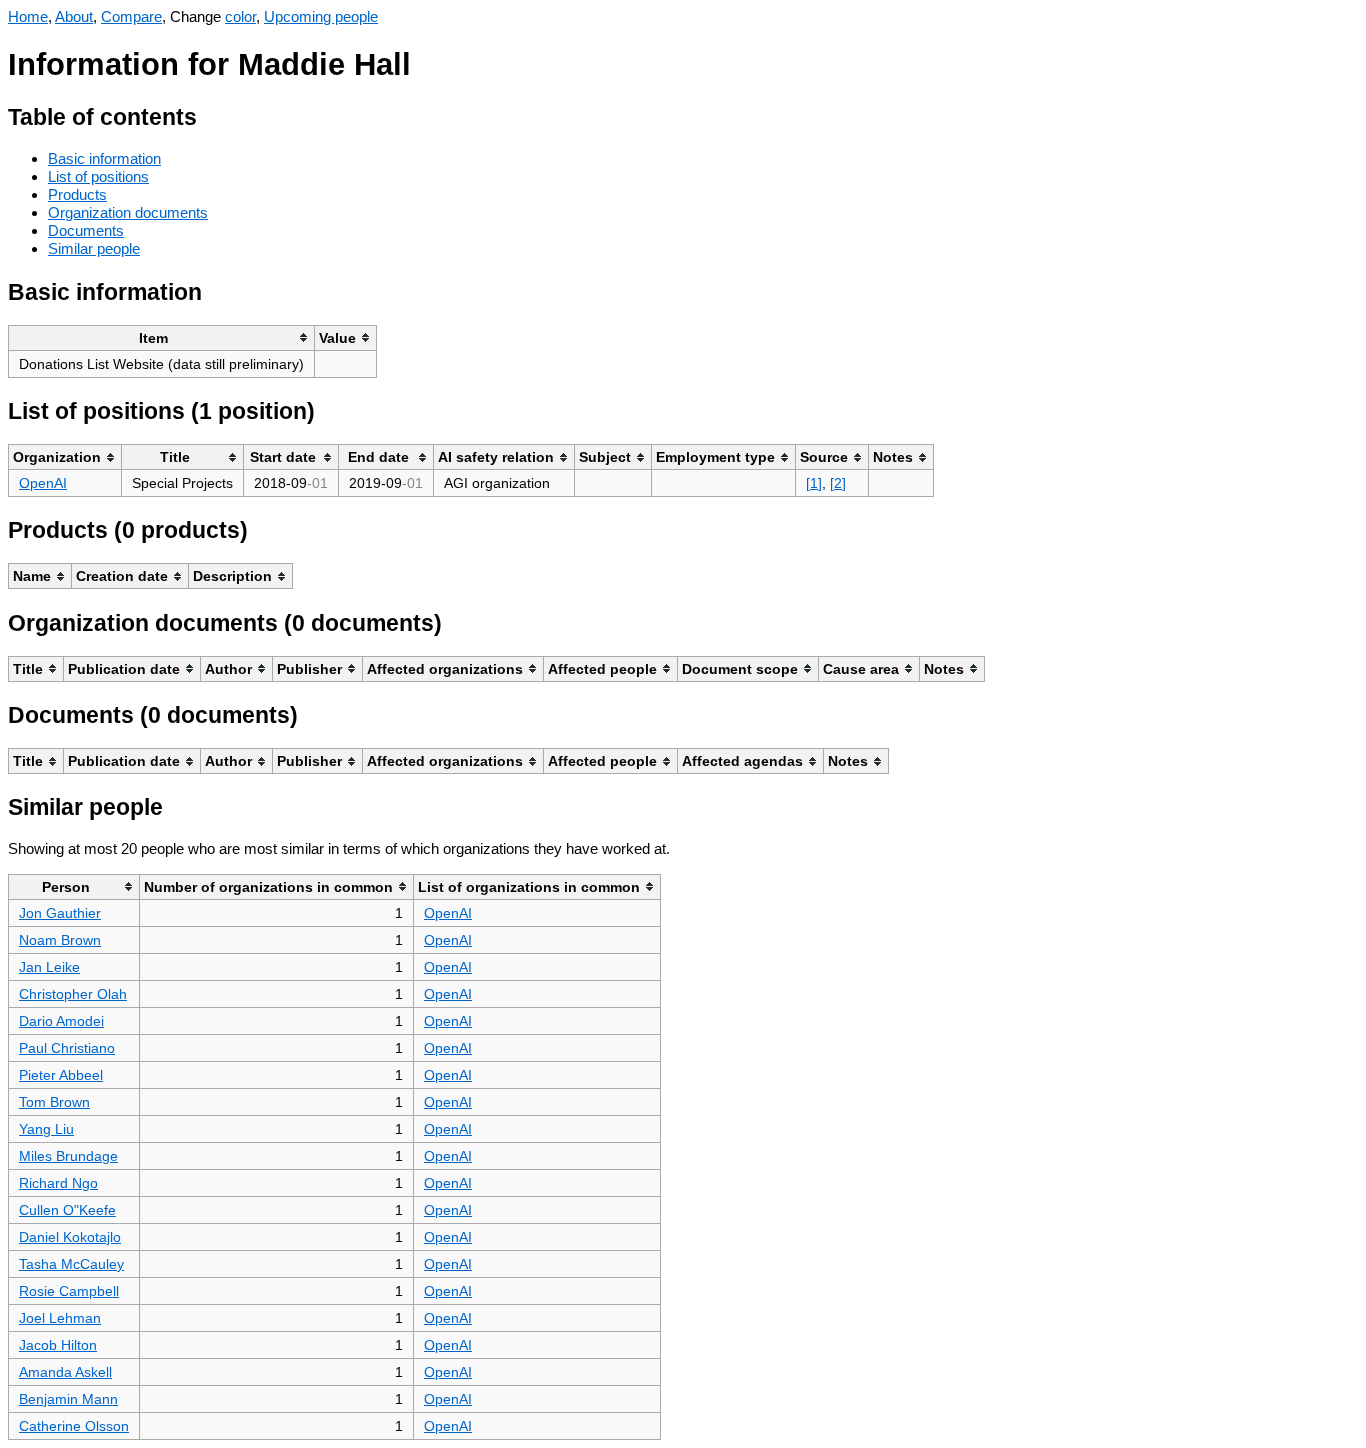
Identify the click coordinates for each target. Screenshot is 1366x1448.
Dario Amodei (61, 1021)
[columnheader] (162, 337)
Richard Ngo (58, 1183)
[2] (838, 483)
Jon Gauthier (60, 913)
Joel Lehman (60, 1318)
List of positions (98, 176)
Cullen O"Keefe (67, 1210)
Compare (131, 16)
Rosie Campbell (69, 1291)
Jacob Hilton (58, 1345)
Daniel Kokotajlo (70, 1237)
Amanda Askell (65, 1372)
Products (77, 194)
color (240, 16)
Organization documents (128, 212)
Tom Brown (54, 1102)
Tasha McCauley (71, 1264)
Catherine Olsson (74, 1426)
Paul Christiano (67, 1048)
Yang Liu (46, 1129)
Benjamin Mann (68, 1399)
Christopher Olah (73, 994)
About (74, 16)
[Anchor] (212, 114)
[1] (814, 483)
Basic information (104, 158)
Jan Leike (49, 967)
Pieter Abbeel (61, 1075)
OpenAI (43, 483)
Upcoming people (321, 16)
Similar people (94, 248)
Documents (86, 230)
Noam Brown (60, 940)
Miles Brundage (68, 1156)
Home (28, 16)
